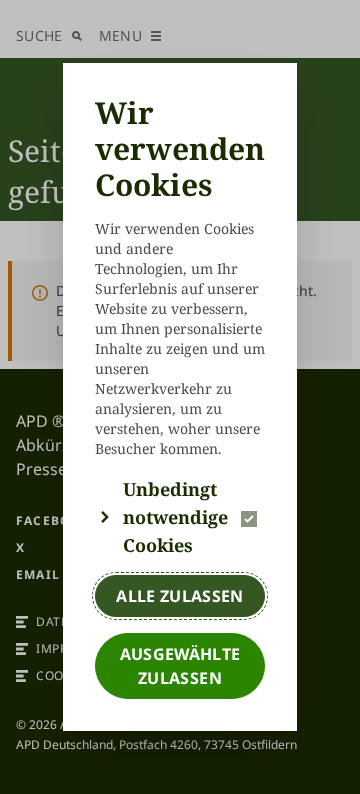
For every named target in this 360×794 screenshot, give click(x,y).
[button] (180, 517)
